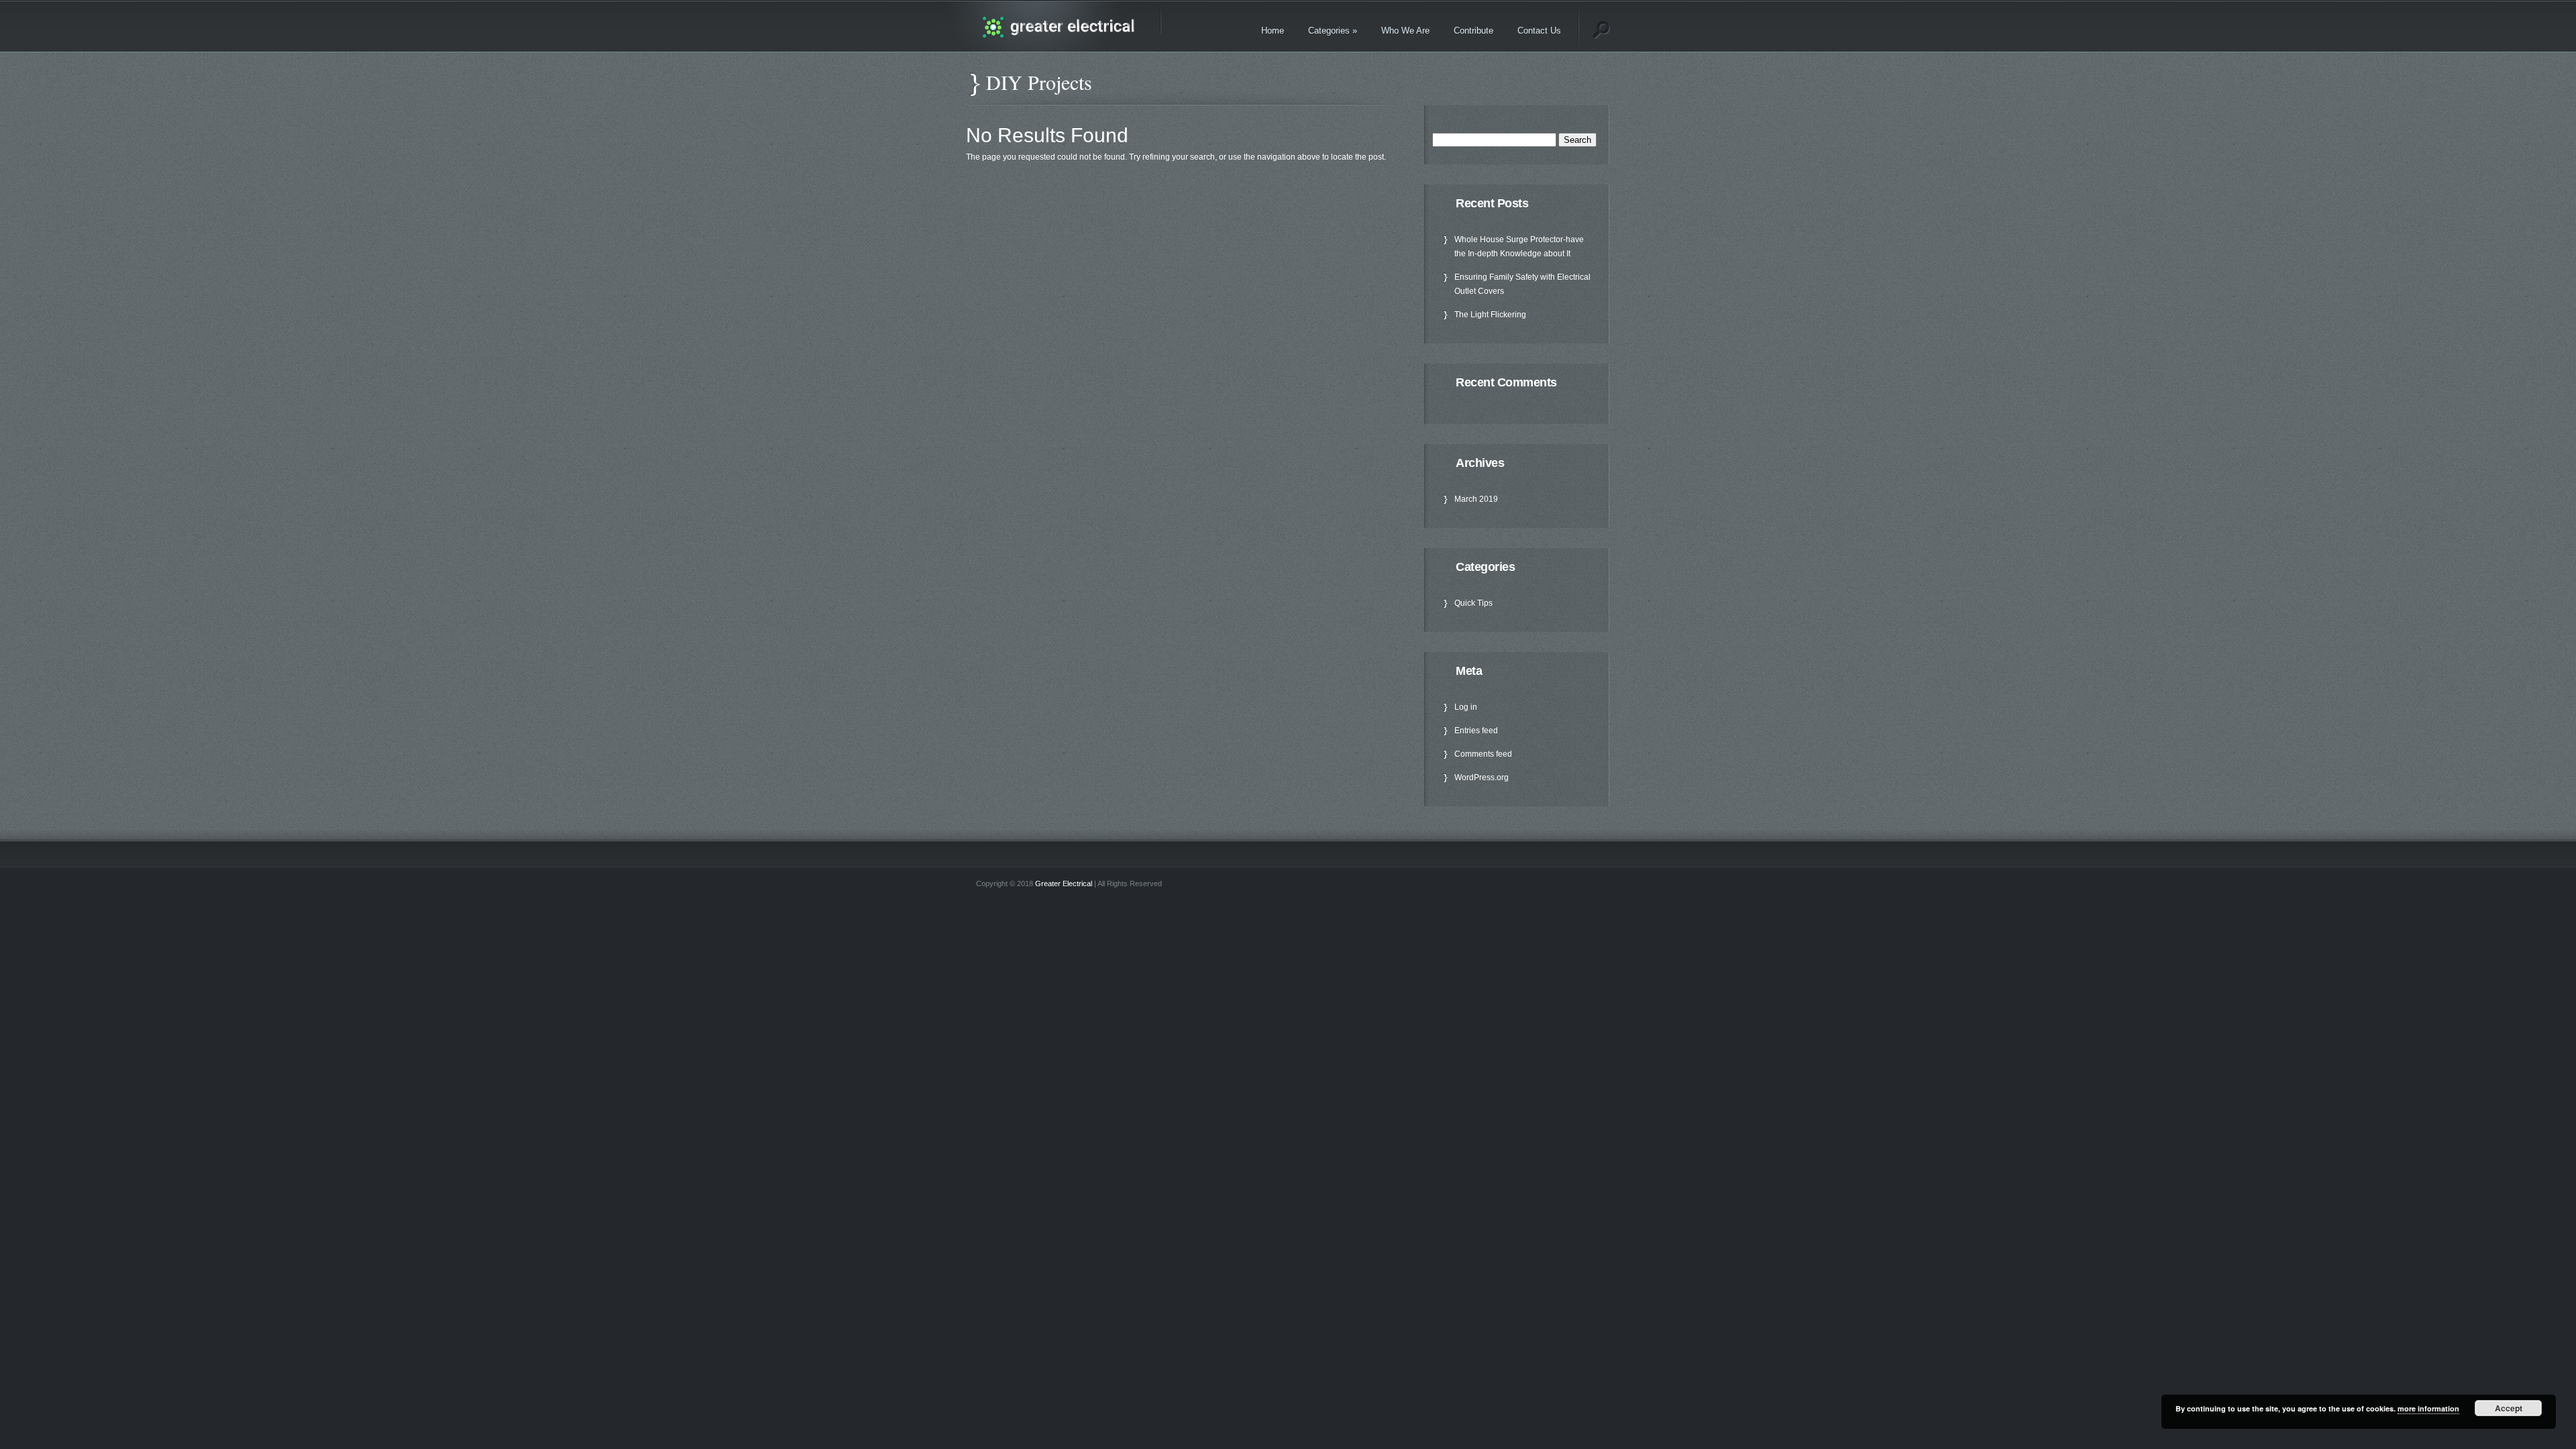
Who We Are (1405, 31)
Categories (1333, 31)
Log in (1466, 707)
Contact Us (1539, 31)
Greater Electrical (1064, 883)
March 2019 (1476, 499)
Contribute (1473, 31)
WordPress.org (1482, 777)
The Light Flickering (1490, 315)
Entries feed (1476, 731)
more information (2428, 1408)
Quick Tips (1473, 603)
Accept (2509, 1408)
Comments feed (1483, 754)
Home (1273, 31)
